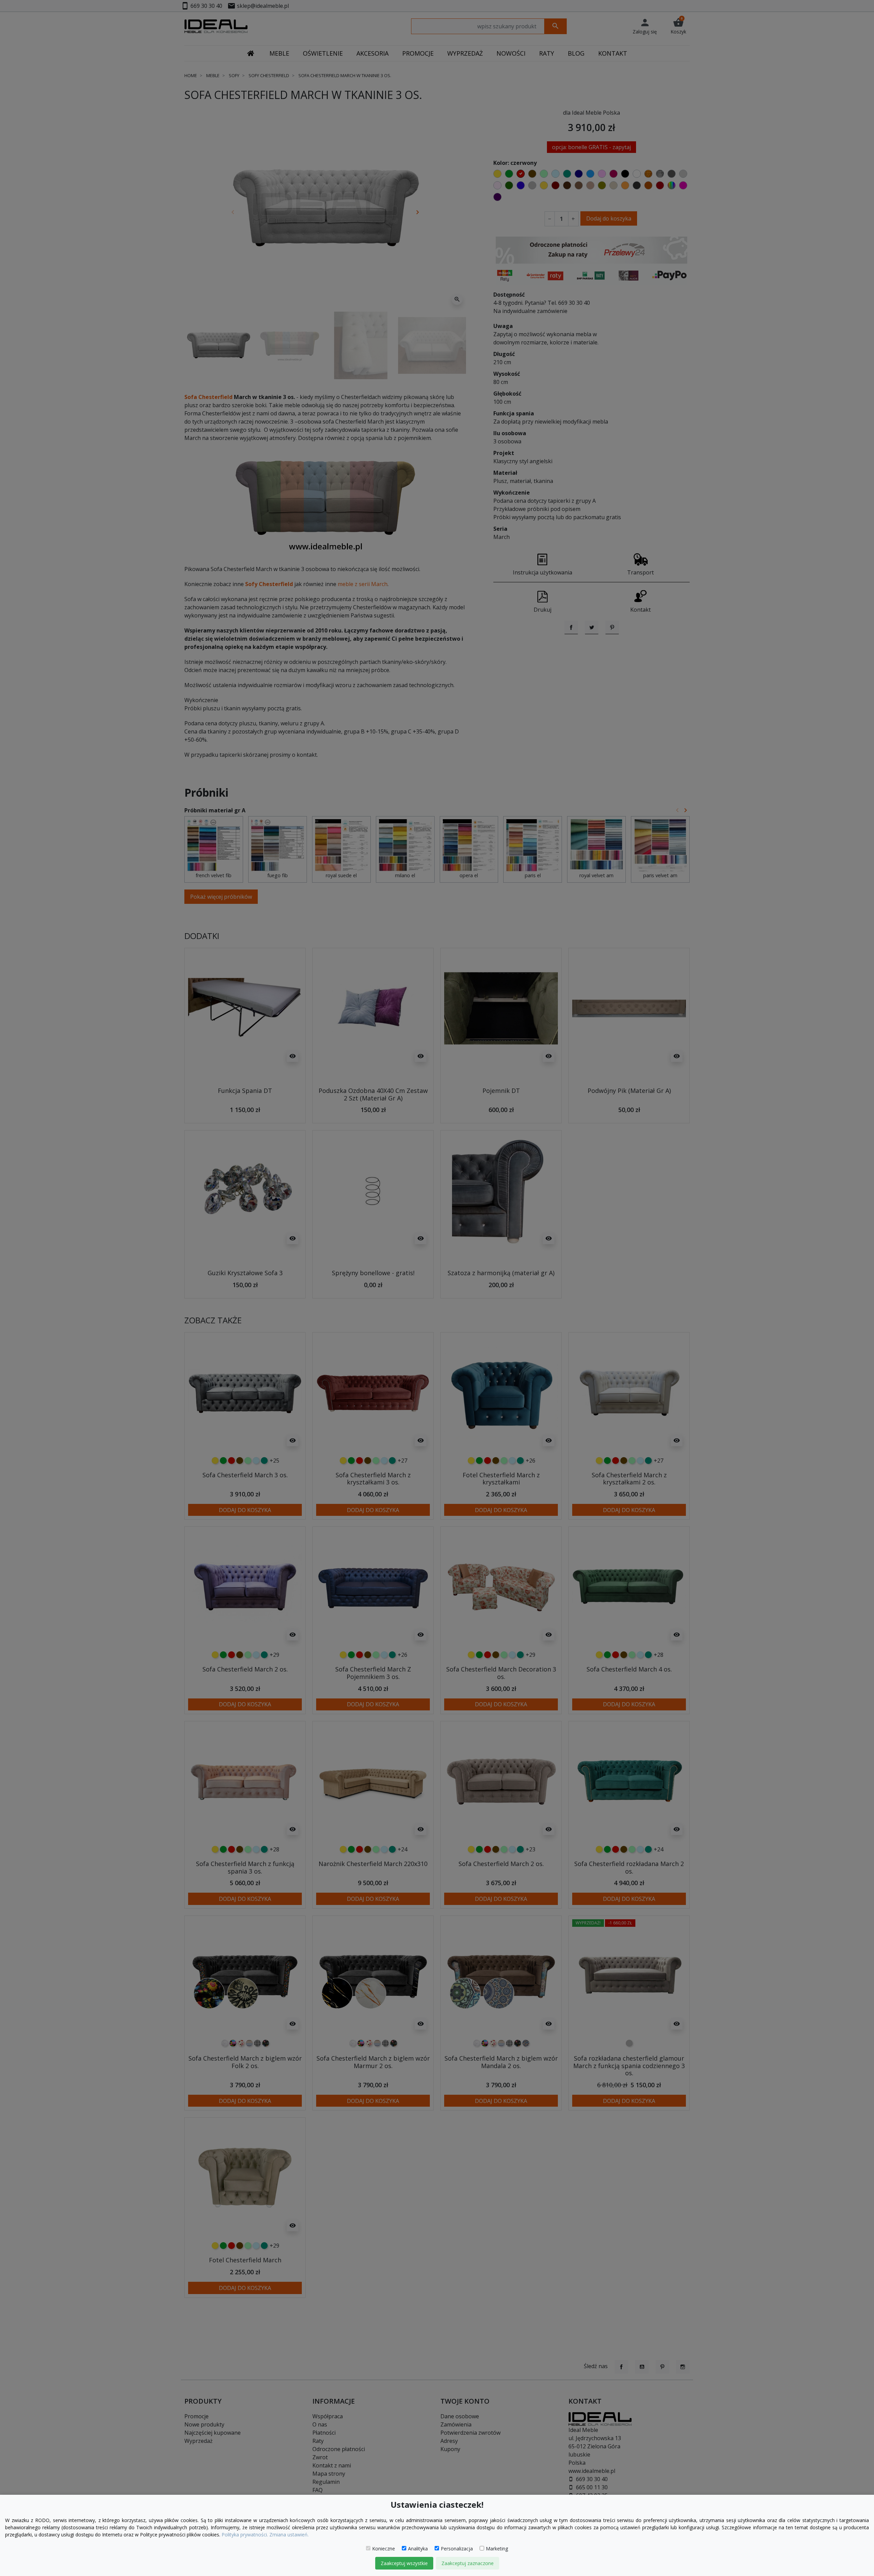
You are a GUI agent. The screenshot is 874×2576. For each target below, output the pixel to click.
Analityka (418, 2549)
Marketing (497, 2549)
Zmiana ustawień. (289, 2535)
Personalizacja (457, 2549)
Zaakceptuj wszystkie (404, 2563)
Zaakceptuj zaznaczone (468, 2563)
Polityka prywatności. (245, 2535)
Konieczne (384, 2549)
